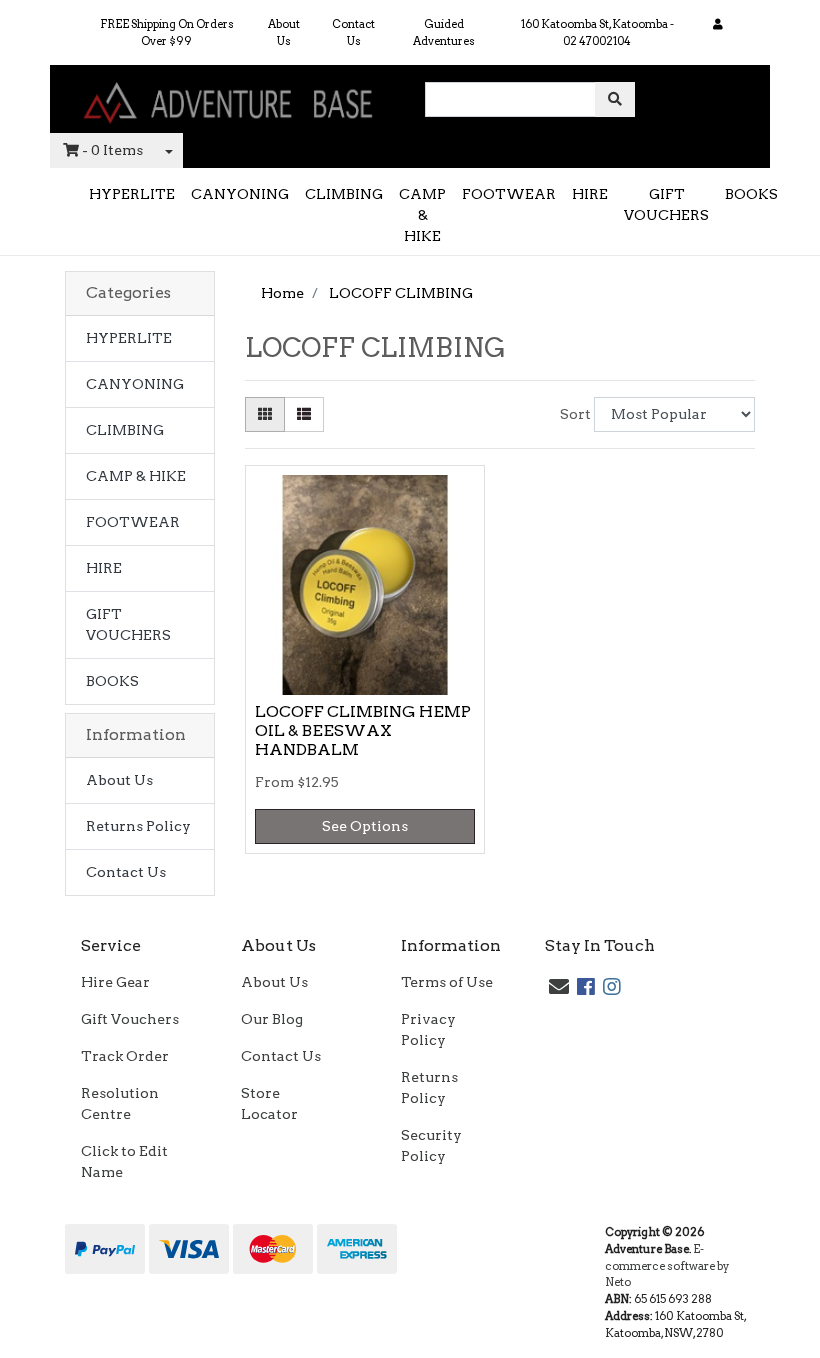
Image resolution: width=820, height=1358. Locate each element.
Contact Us (353, 32)
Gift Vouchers (130, 1019)
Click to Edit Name (124, 1161)
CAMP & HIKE (422, 215)
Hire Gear (115, 982)
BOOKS (751, 194)
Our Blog (272, 1019)
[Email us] (559, 987)
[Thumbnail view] (265, 414)
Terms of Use (447, 982)
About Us (284, 32)
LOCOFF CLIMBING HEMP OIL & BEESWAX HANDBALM (363, 730)
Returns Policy (138, 826)
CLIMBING (344, 194)
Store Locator (269, 1103)
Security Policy (431, 1145)
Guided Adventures (444, 32)
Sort (574, 414)
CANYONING (240, 194)
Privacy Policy (428, 1029)
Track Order (125, 1056)
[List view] (304, 414)
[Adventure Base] (230, 98)
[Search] (615, 99)
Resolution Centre (120, 1103)
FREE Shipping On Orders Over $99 (167, 32)
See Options (365, 826)
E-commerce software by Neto (667, 1266)
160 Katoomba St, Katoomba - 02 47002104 (597, 32)
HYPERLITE (132, 194)
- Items (112, 150)
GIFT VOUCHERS (666, 204)
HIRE (590, 194)
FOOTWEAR (509, 194)
